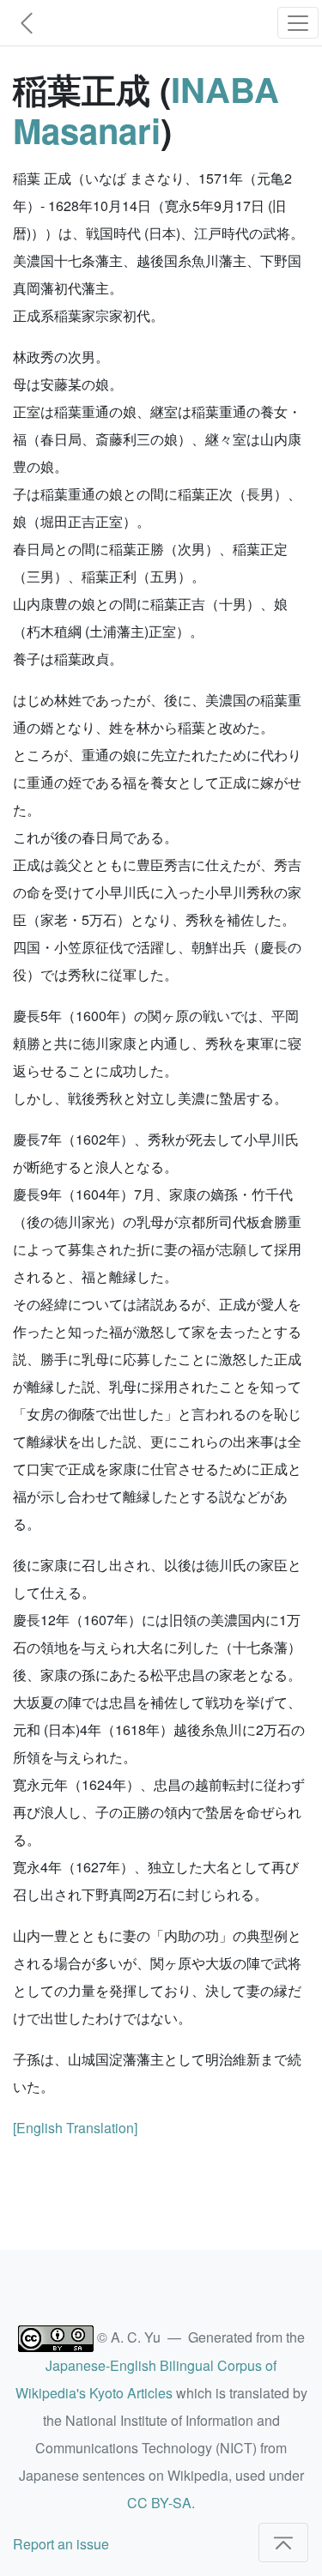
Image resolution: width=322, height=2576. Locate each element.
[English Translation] (75, 2128)
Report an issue (61, 2544)
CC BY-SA (159, 2503)
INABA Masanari (146, 109)
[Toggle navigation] (298, 23)
